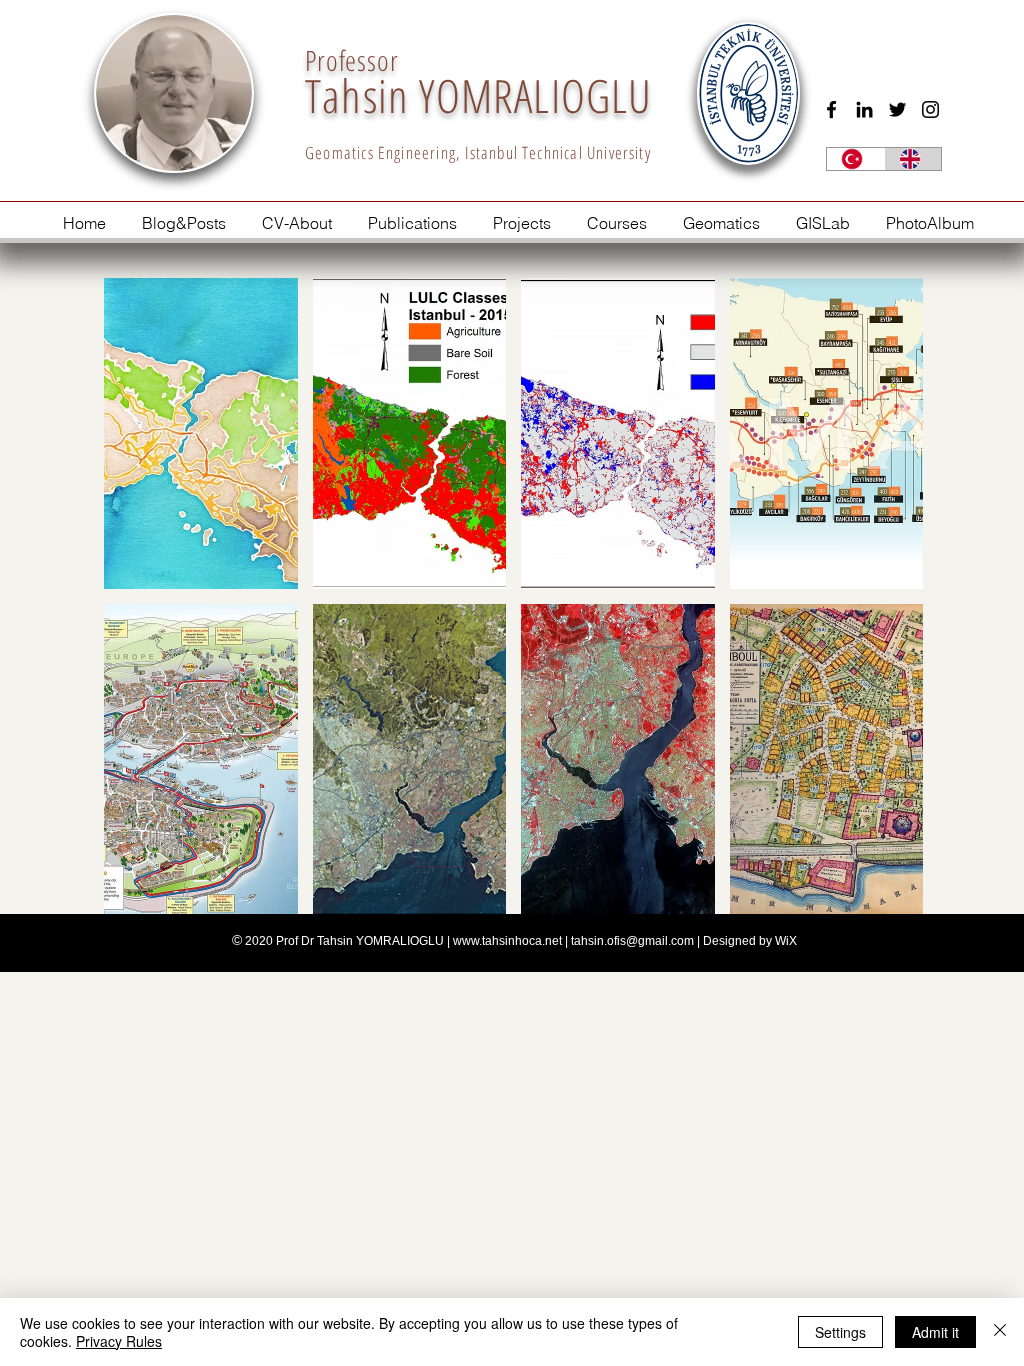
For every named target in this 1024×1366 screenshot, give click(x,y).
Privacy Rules (119, 1341)
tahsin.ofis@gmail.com (632, 941)
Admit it (935, 1332)
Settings (840, 1332)
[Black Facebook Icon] (831, 109)
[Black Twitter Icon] (897, 109)
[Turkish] (855, 159)
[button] (201, 433)
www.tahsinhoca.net (507, 941)
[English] (913, 159)
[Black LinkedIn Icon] (864, 109)
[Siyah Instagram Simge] (930, 109)
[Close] (1000, 1332)
